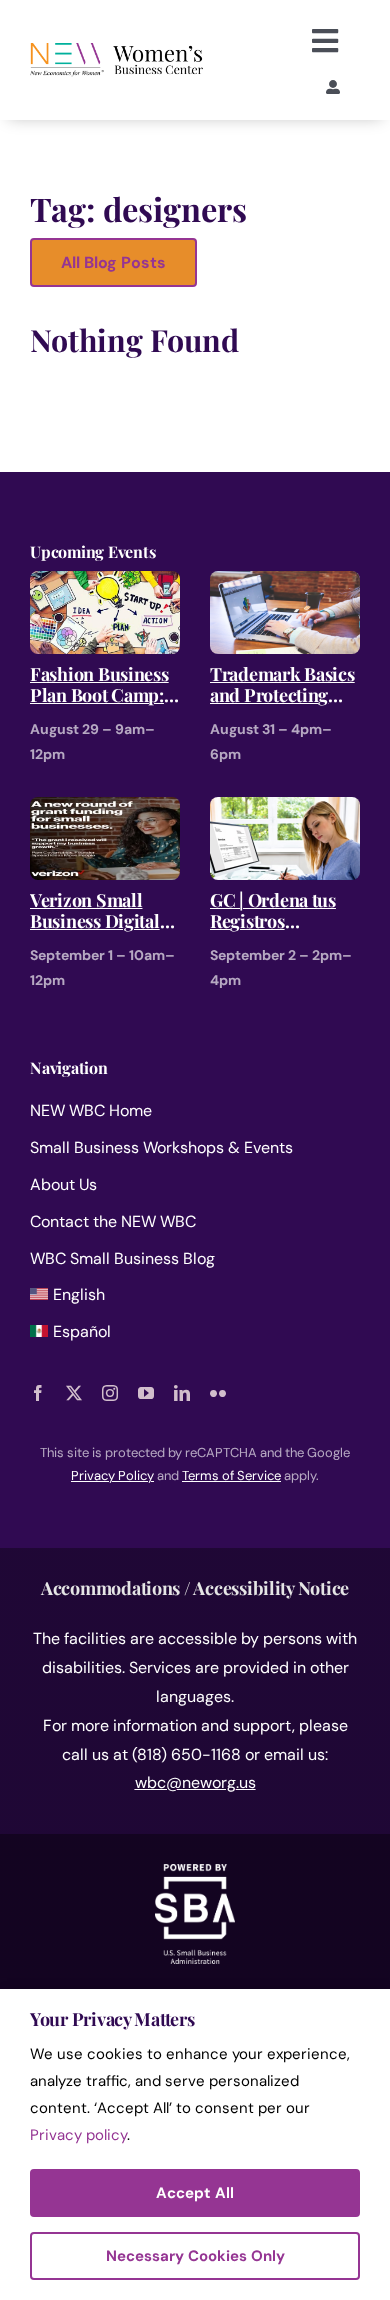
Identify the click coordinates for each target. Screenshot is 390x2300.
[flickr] (218, 1393)
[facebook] (38, 1393)
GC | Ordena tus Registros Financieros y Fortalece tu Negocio (273, 911)
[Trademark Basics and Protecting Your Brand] (285, 584)
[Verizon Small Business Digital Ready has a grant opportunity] (105, 810)
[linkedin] (182, 1393)
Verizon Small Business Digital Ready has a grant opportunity (98, 911)
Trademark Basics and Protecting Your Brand (282, 685)
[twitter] (74, 1393)
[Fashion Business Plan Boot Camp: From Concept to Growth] (105, 584)
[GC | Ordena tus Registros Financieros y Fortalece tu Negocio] (285, 810)
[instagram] (110, 1393)
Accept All (195, 2193)
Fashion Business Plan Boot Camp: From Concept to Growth (99, 685)
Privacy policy (78, 2135)
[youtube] (146, 1393)
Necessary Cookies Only (195, 2256)
